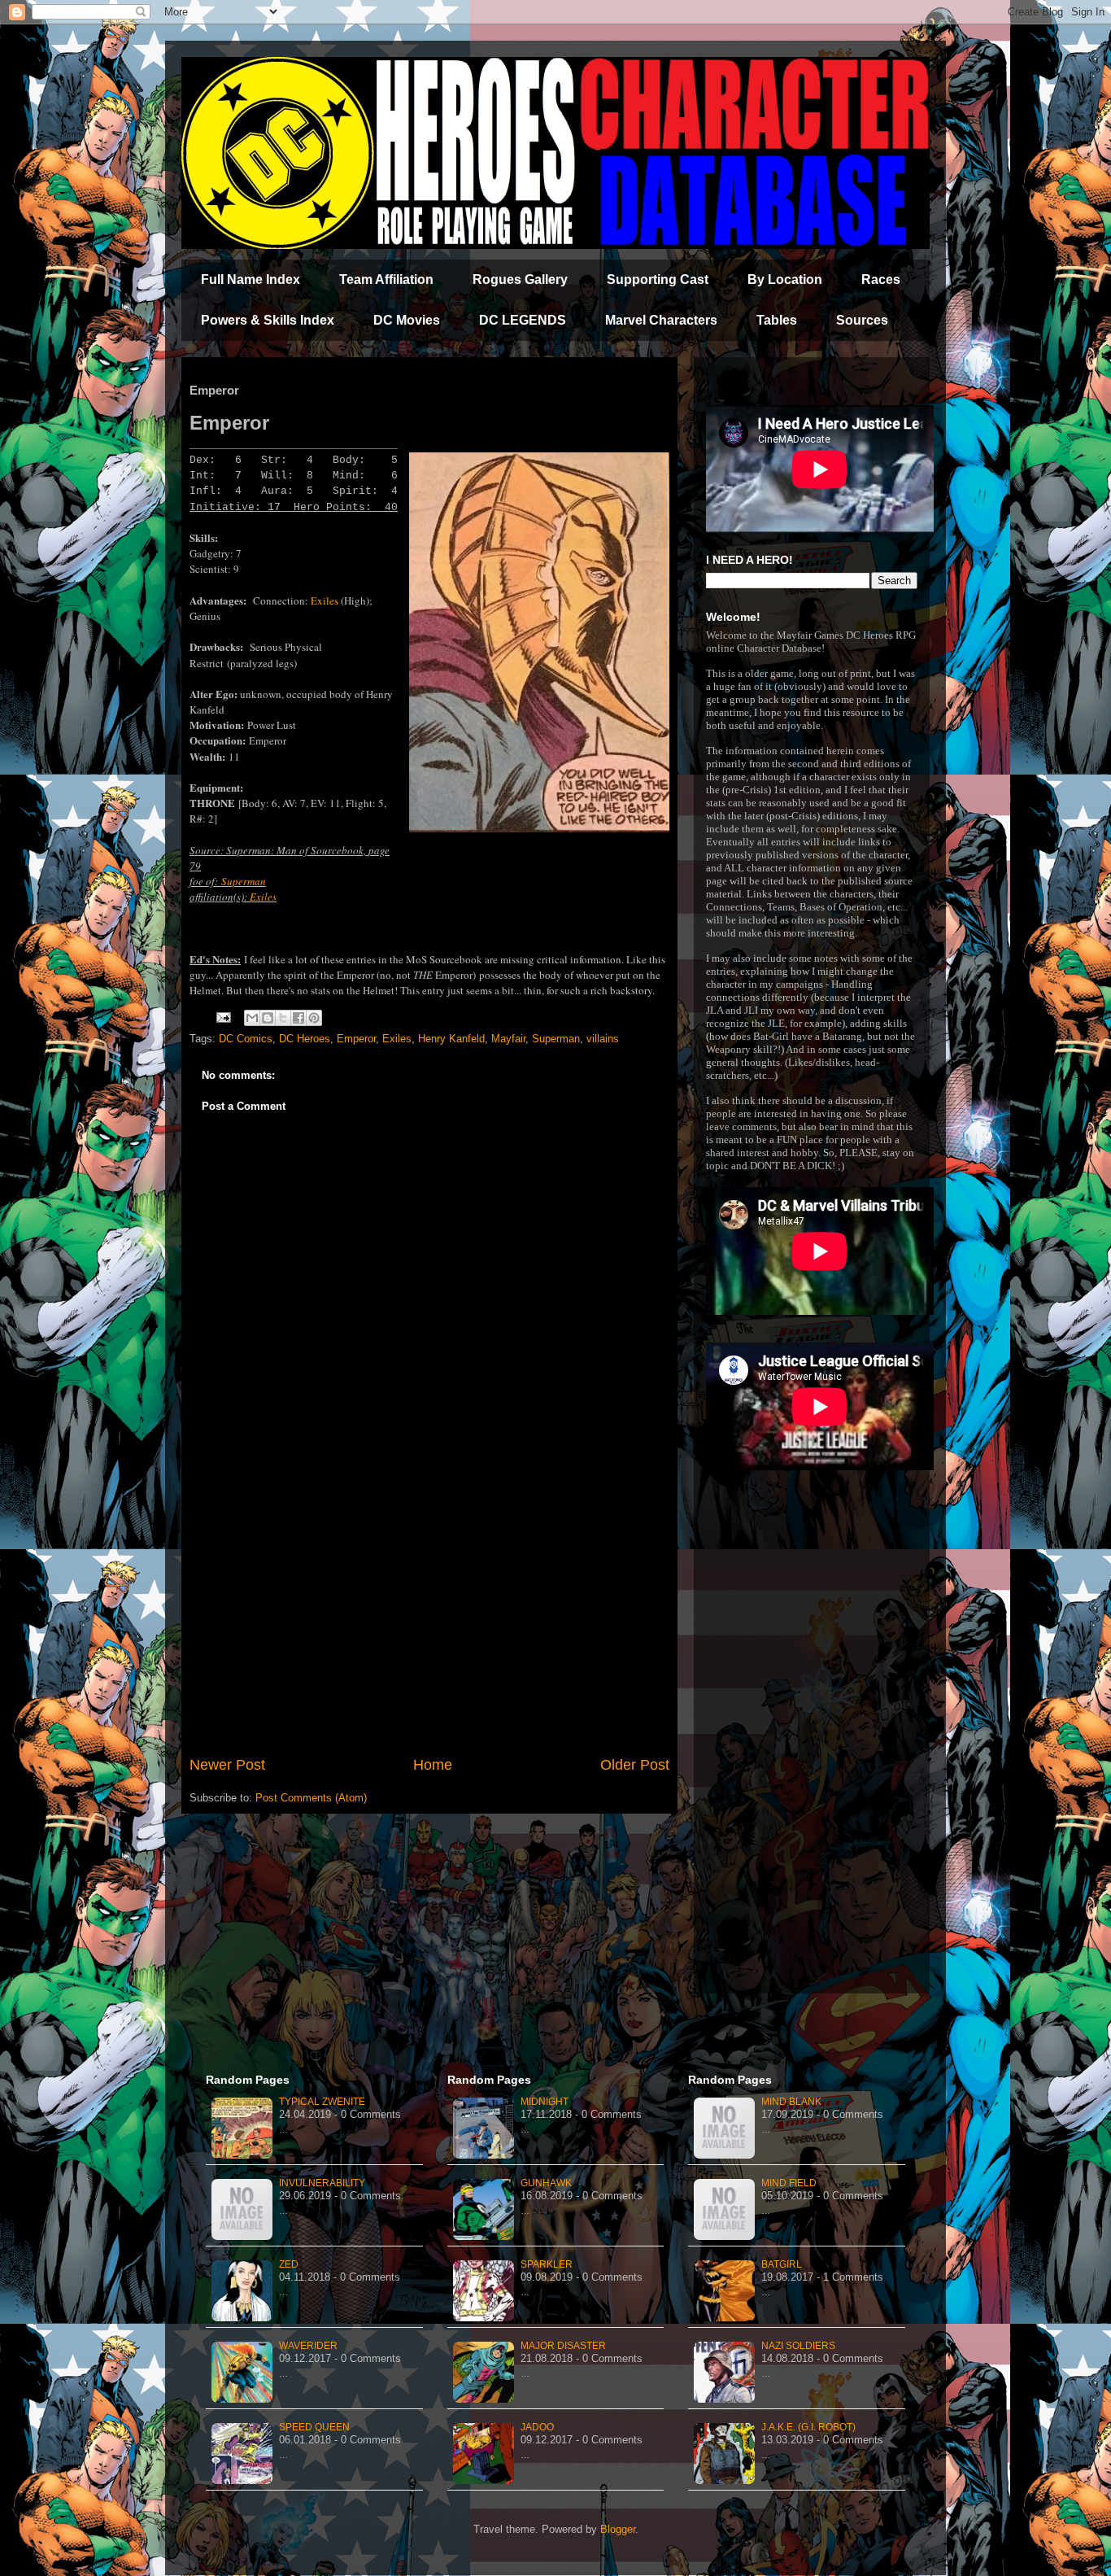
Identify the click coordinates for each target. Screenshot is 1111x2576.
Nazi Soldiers (798, 2346)
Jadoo (537, 2427)
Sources (862, 320)
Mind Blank (791, 2102)
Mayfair (508, 1039)
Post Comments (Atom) (311, 1798)
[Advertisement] (429, 1620)
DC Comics (246, 1039)
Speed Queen (314, 2427)
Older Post (635, 1765)
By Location (785, 279)
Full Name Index (251, 279)
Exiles (325, 600)
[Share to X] (283, 1018)
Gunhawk (546, 2183)
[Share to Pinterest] (314, 1018)
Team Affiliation (386, 279)
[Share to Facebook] (298, 1018)
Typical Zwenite (322, 2102)
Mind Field (789, 2183)
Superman (244, 881)
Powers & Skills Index (268, 320)
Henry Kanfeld (451, 1039)
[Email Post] (222, 1017)
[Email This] (252, 1018)
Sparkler (547, 2264)
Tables (777, 320)
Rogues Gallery (520, 279)
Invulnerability (322, 2183)
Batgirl (782, 2264)
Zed (289, 2264)
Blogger (618, 2529)
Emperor (356, 1039)
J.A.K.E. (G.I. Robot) (808, 2427)
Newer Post (227, 1765)
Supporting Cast (658, 279)
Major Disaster (563, 2346)
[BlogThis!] (268, 1018)
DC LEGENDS (523, 320)
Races (881, 279)
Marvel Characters (661, 320)
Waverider (308, 2346)
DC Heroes (305, 1039)
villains (603, 1039)
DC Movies (407, 320)
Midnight (545, 2102)
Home (433, 1765)
